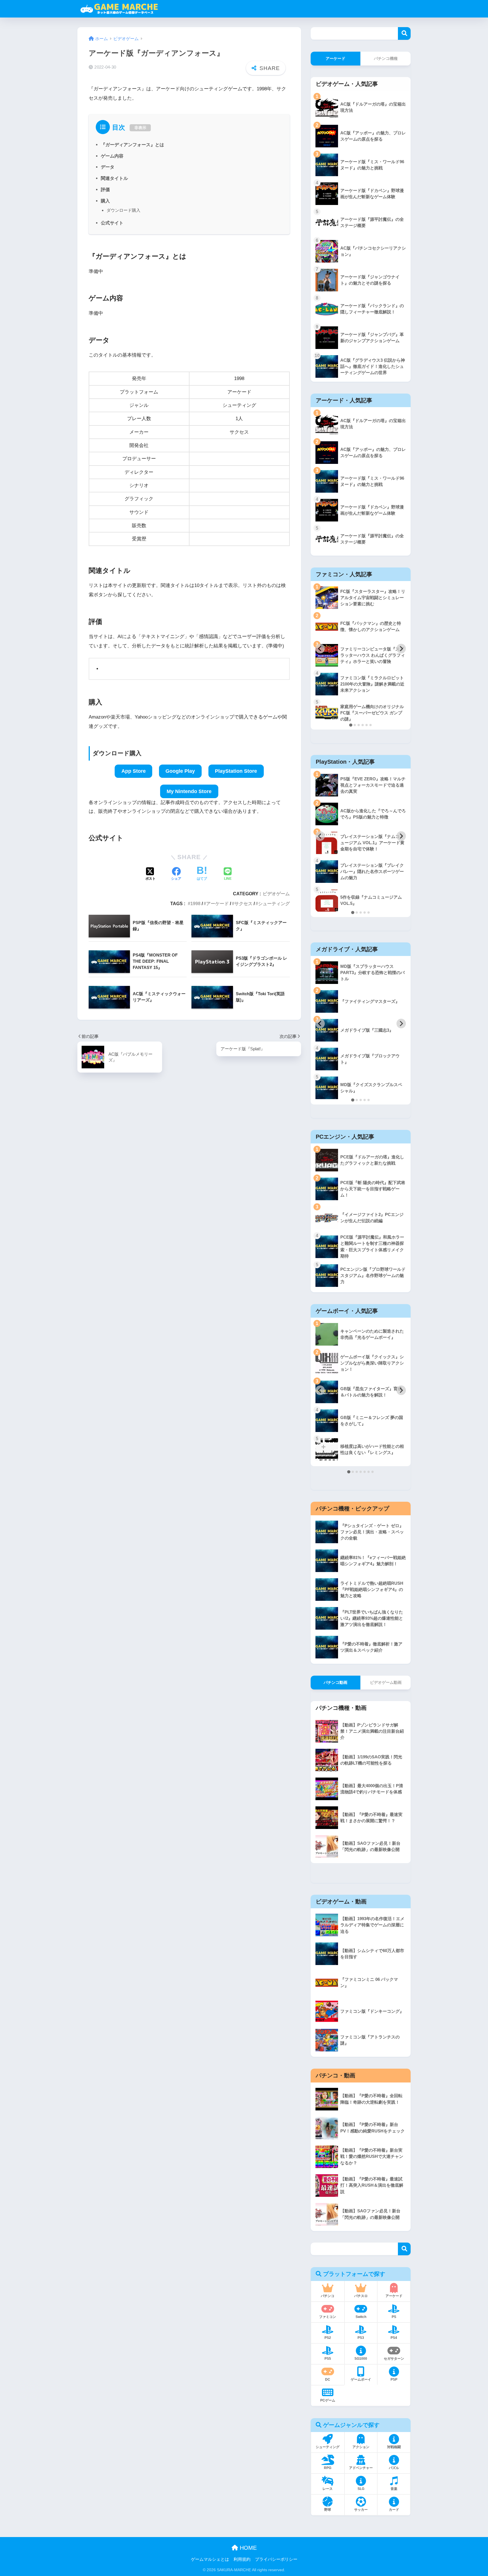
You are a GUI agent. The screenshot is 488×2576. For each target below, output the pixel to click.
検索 (404, 33)
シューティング (274, 903)
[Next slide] (401, 649)
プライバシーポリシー (276, 2559)
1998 (195, 903)
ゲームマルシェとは (210, 2559)
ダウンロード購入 (123, 210)
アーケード (217, 903)
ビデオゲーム (276, 894)
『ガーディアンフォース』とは (132, 145)
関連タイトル (114, 178)
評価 (105, 189)
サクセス (243, 903)
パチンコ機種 (386, 58)
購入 (105, 201)
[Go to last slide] (320, 649)
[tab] (351, 725)
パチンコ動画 (335, 1682)
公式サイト (112, 223)
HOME (247, 2548)
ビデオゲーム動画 (386, 1682)
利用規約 (242, 2559)
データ (108, 167)
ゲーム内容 (112, 156)
